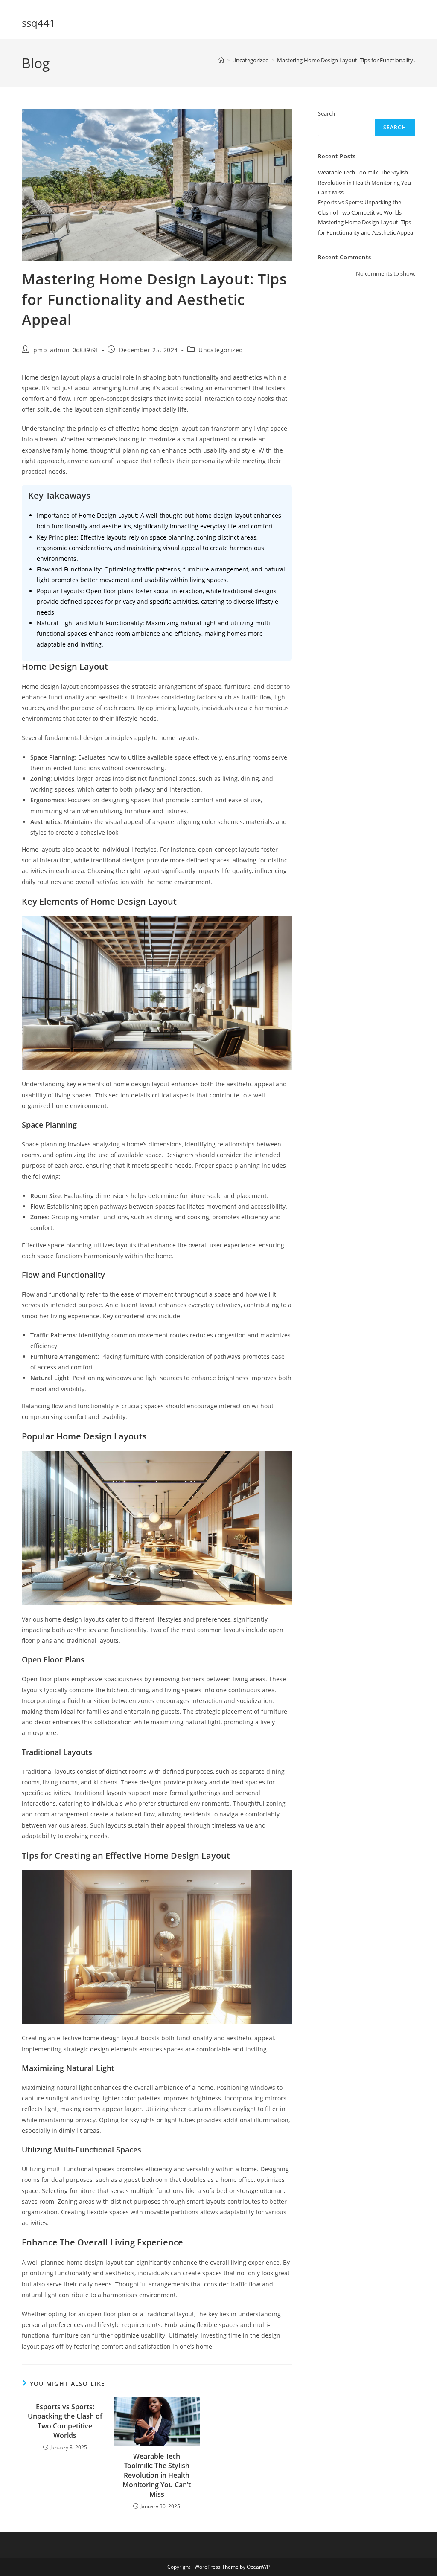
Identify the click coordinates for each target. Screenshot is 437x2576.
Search (326, 113)
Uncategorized (221, 350)
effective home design (147, 428)
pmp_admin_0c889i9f (66, 350)
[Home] (221, 60)
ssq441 (39, 23)
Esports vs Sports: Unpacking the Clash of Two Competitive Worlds (65, 2421)
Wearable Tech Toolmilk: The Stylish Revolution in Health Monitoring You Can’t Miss (157, 2475)
